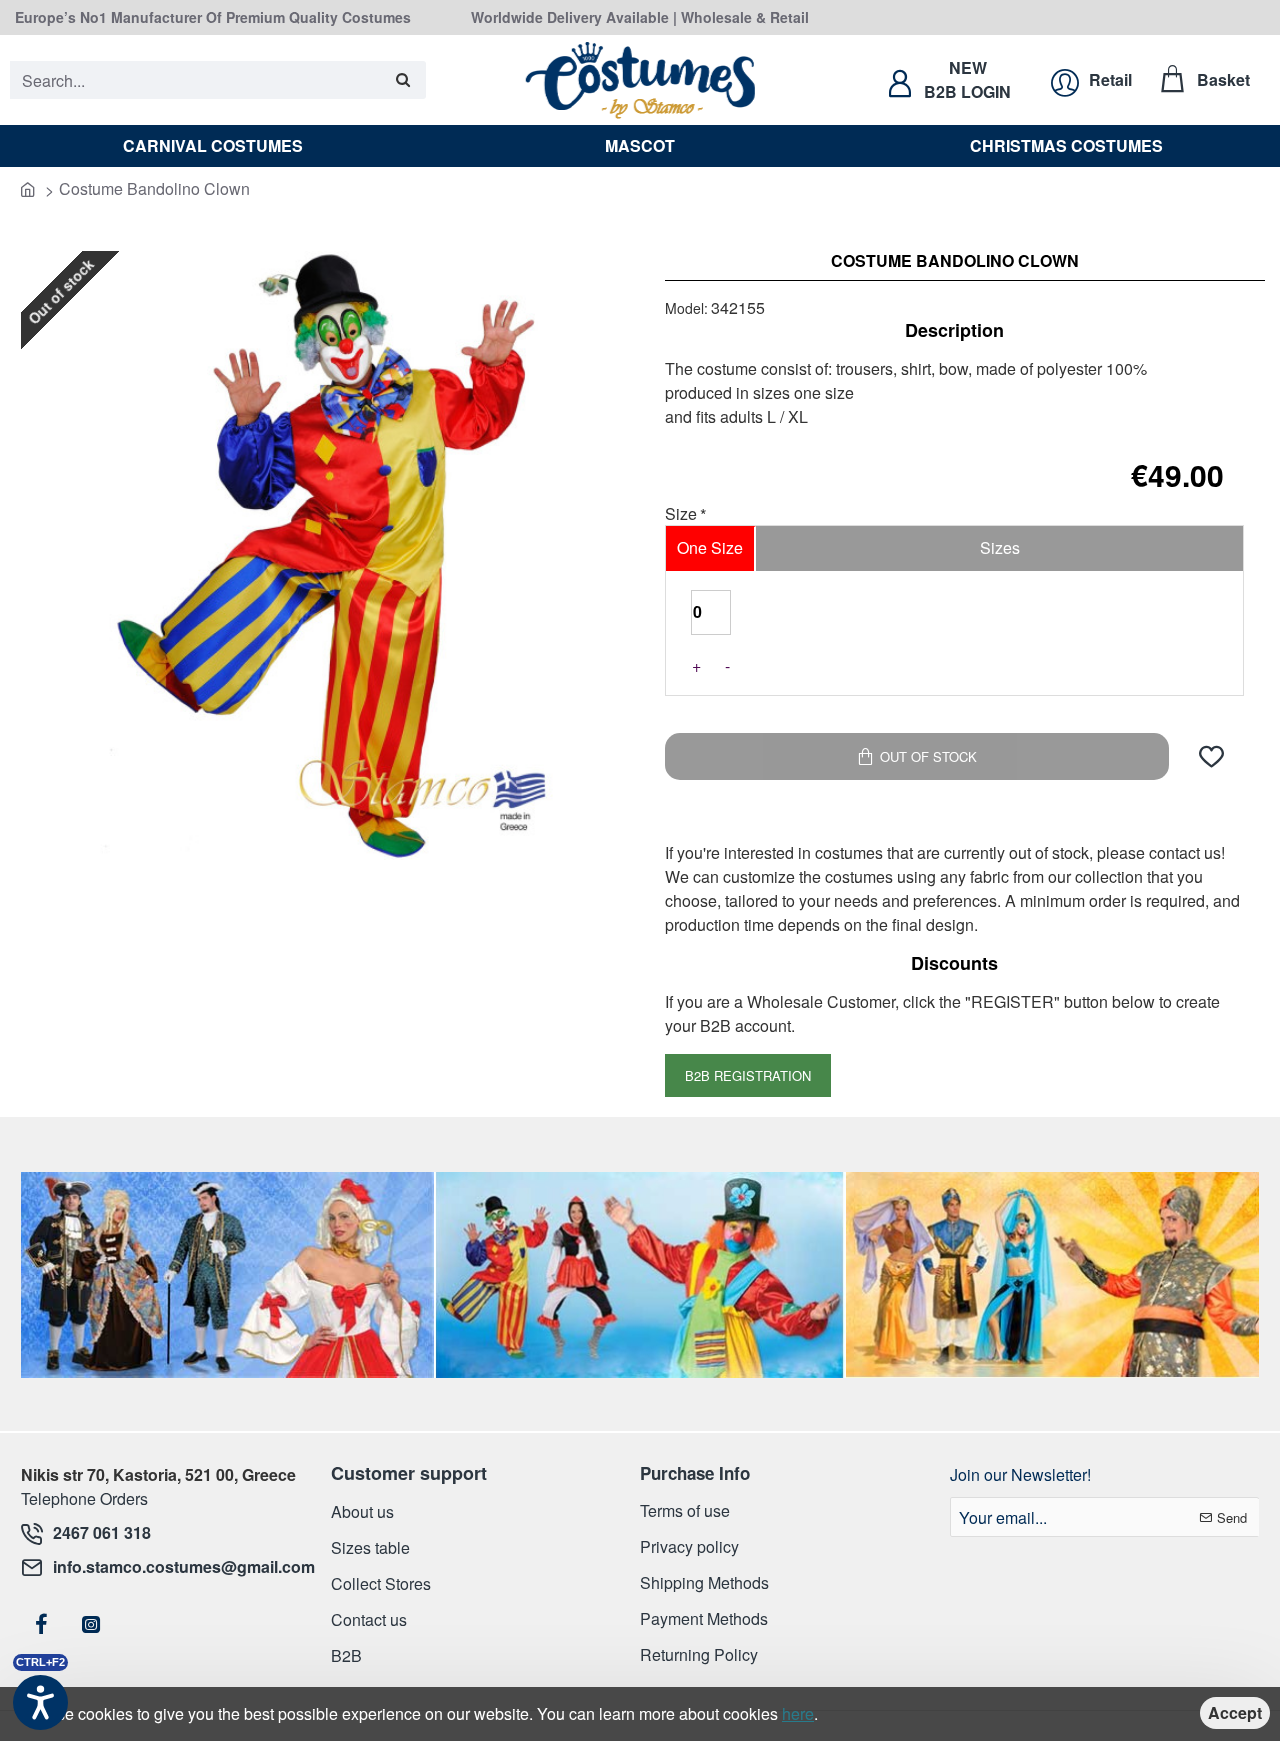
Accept (1235, 1712)
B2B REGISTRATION (748, 1075)
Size (681, 515)
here (798, 1713)
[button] (1211, 756)
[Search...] (403, 80)
